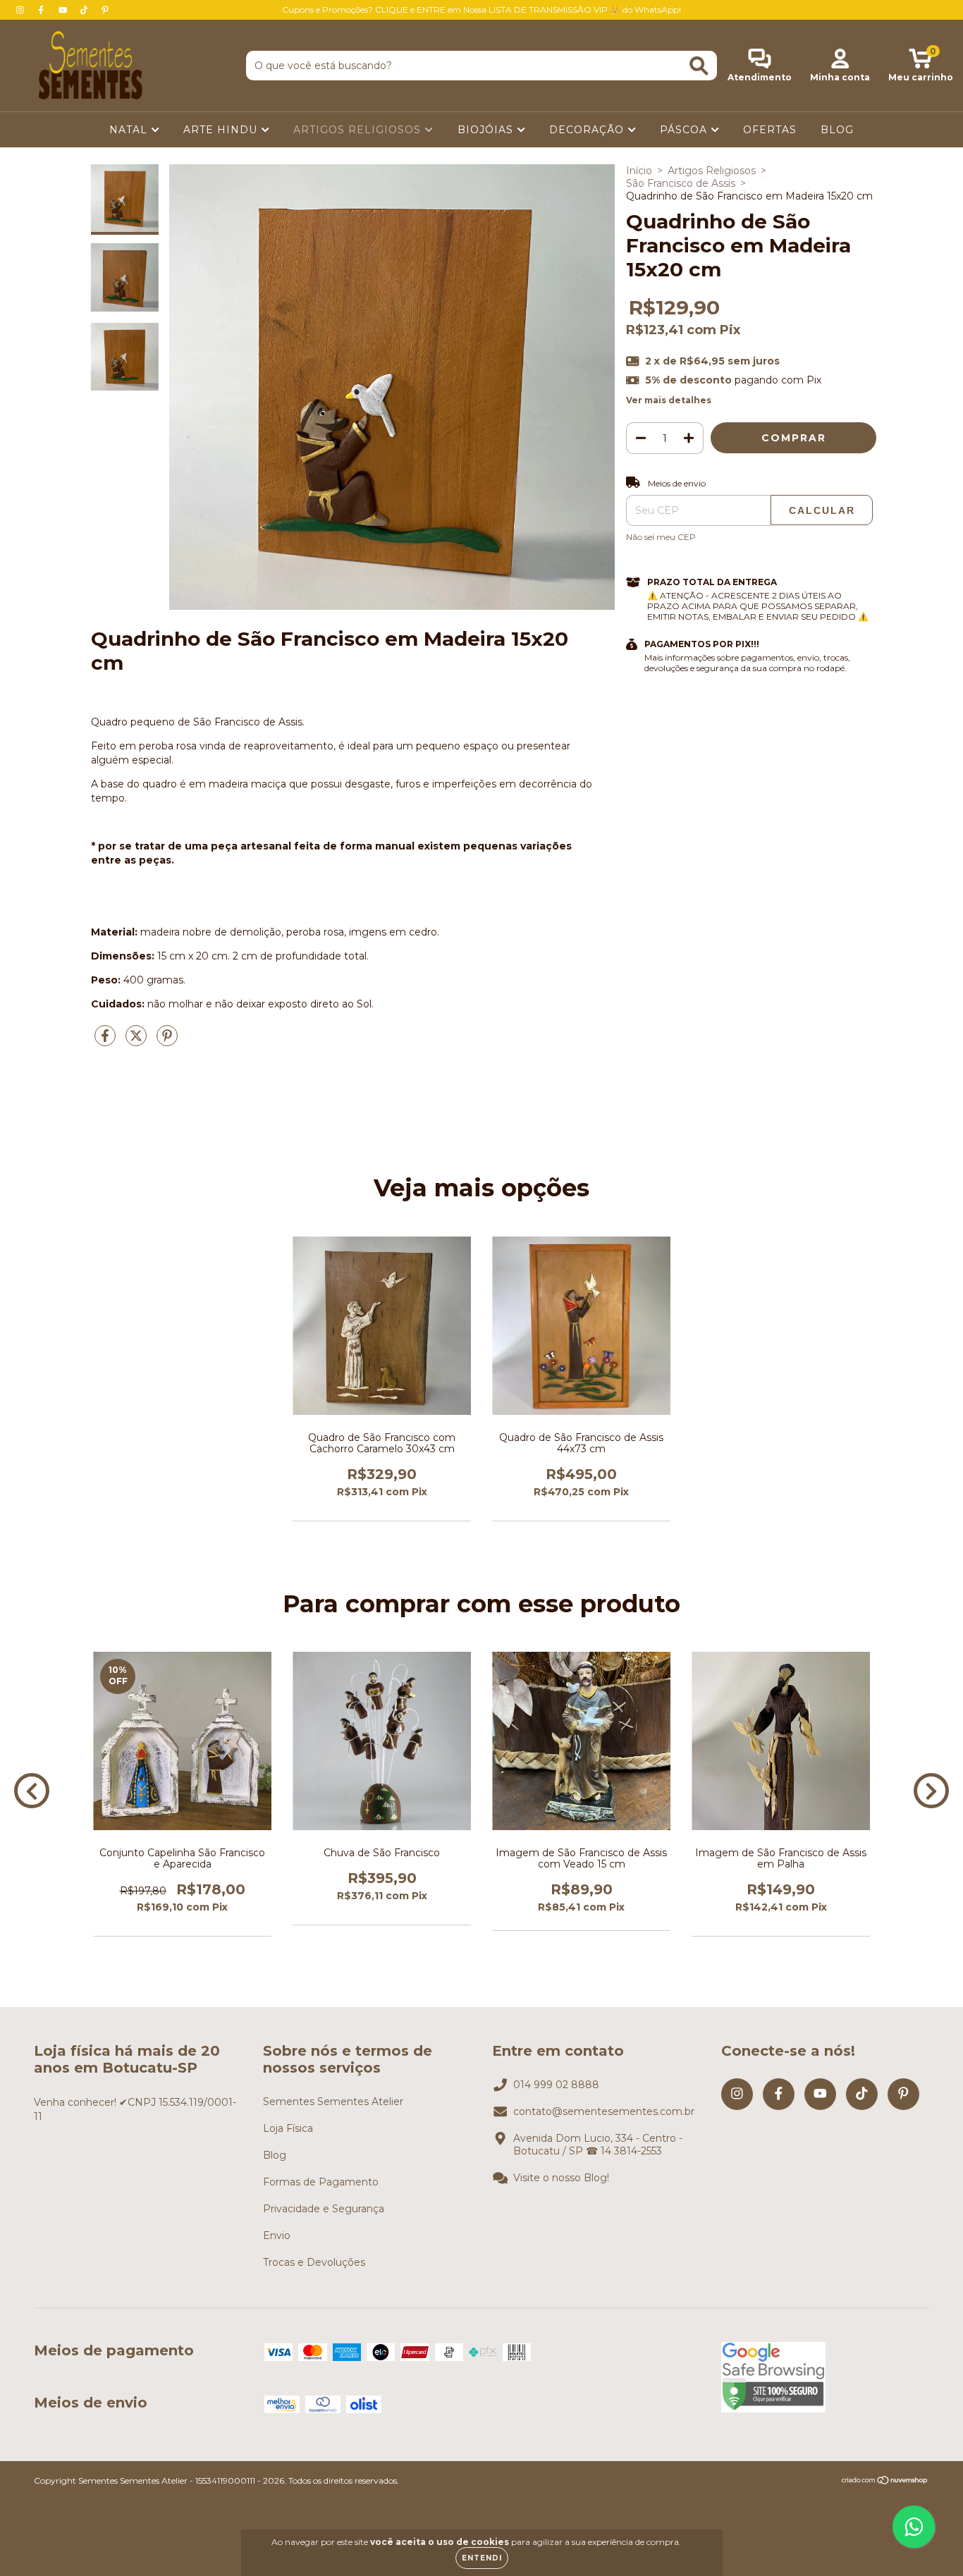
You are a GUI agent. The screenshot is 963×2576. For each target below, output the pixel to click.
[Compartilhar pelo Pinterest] (167, 1041)
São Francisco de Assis (681, 183)
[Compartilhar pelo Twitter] (137, 1041)
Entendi (482, 2558)
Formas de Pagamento (321, 2182)
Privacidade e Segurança (324, 2209)
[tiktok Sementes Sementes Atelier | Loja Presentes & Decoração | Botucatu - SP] (85, 10)
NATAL (130, 130)
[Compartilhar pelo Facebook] (106, 1041)
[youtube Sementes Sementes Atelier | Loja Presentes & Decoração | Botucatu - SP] (64, 10)
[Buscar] (699, 66)
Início (639, 171)
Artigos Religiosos (712, 171)
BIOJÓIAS (487, 130)
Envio (277, 2235)
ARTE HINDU (222, 130)
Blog (275, 2155)
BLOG (837, 130)
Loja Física (288, 2128)
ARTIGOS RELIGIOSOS (359, 130)
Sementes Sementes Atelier (333, 2102)
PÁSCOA (685, 130)
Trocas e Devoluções (314, 2262)
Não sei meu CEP (661, 537)
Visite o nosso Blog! (561, 2178)
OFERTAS (770, 130)
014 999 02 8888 (556, 2085)
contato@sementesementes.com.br (604, 2111)
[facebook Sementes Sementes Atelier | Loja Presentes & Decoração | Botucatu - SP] (42, 10)
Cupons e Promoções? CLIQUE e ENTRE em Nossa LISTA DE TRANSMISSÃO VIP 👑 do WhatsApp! (481, 10)
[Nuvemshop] (885, 2482)
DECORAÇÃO (588, 130)
